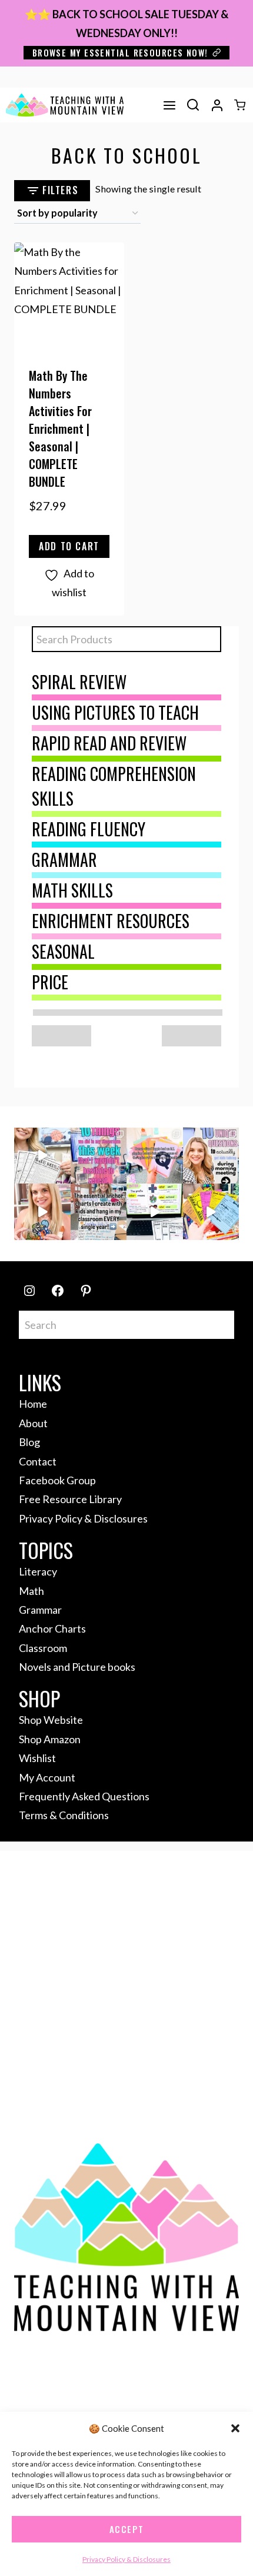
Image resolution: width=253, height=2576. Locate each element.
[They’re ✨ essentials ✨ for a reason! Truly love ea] (99, 1212)
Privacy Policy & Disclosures (126, 2559)
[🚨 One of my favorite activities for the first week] (42, 1212)
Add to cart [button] (69, 546)
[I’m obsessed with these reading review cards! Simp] (211, 1212)
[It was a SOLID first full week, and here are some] (99, 1156)
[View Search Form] (193, 105)
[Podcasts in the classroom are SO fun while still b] (42, 1156)
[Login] (217, 105)
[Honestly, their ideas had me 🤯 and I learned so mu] (155, 1156)
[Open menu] (169, 105)
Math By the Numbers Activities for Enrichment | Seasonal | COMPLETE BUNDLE (60, 428)
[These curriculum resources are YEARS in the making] (155, 1212)
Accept (127, 2529)
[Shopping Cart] (240, 105)
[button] (235, 2428)
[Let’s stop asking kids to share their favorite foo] (211, 1156)
